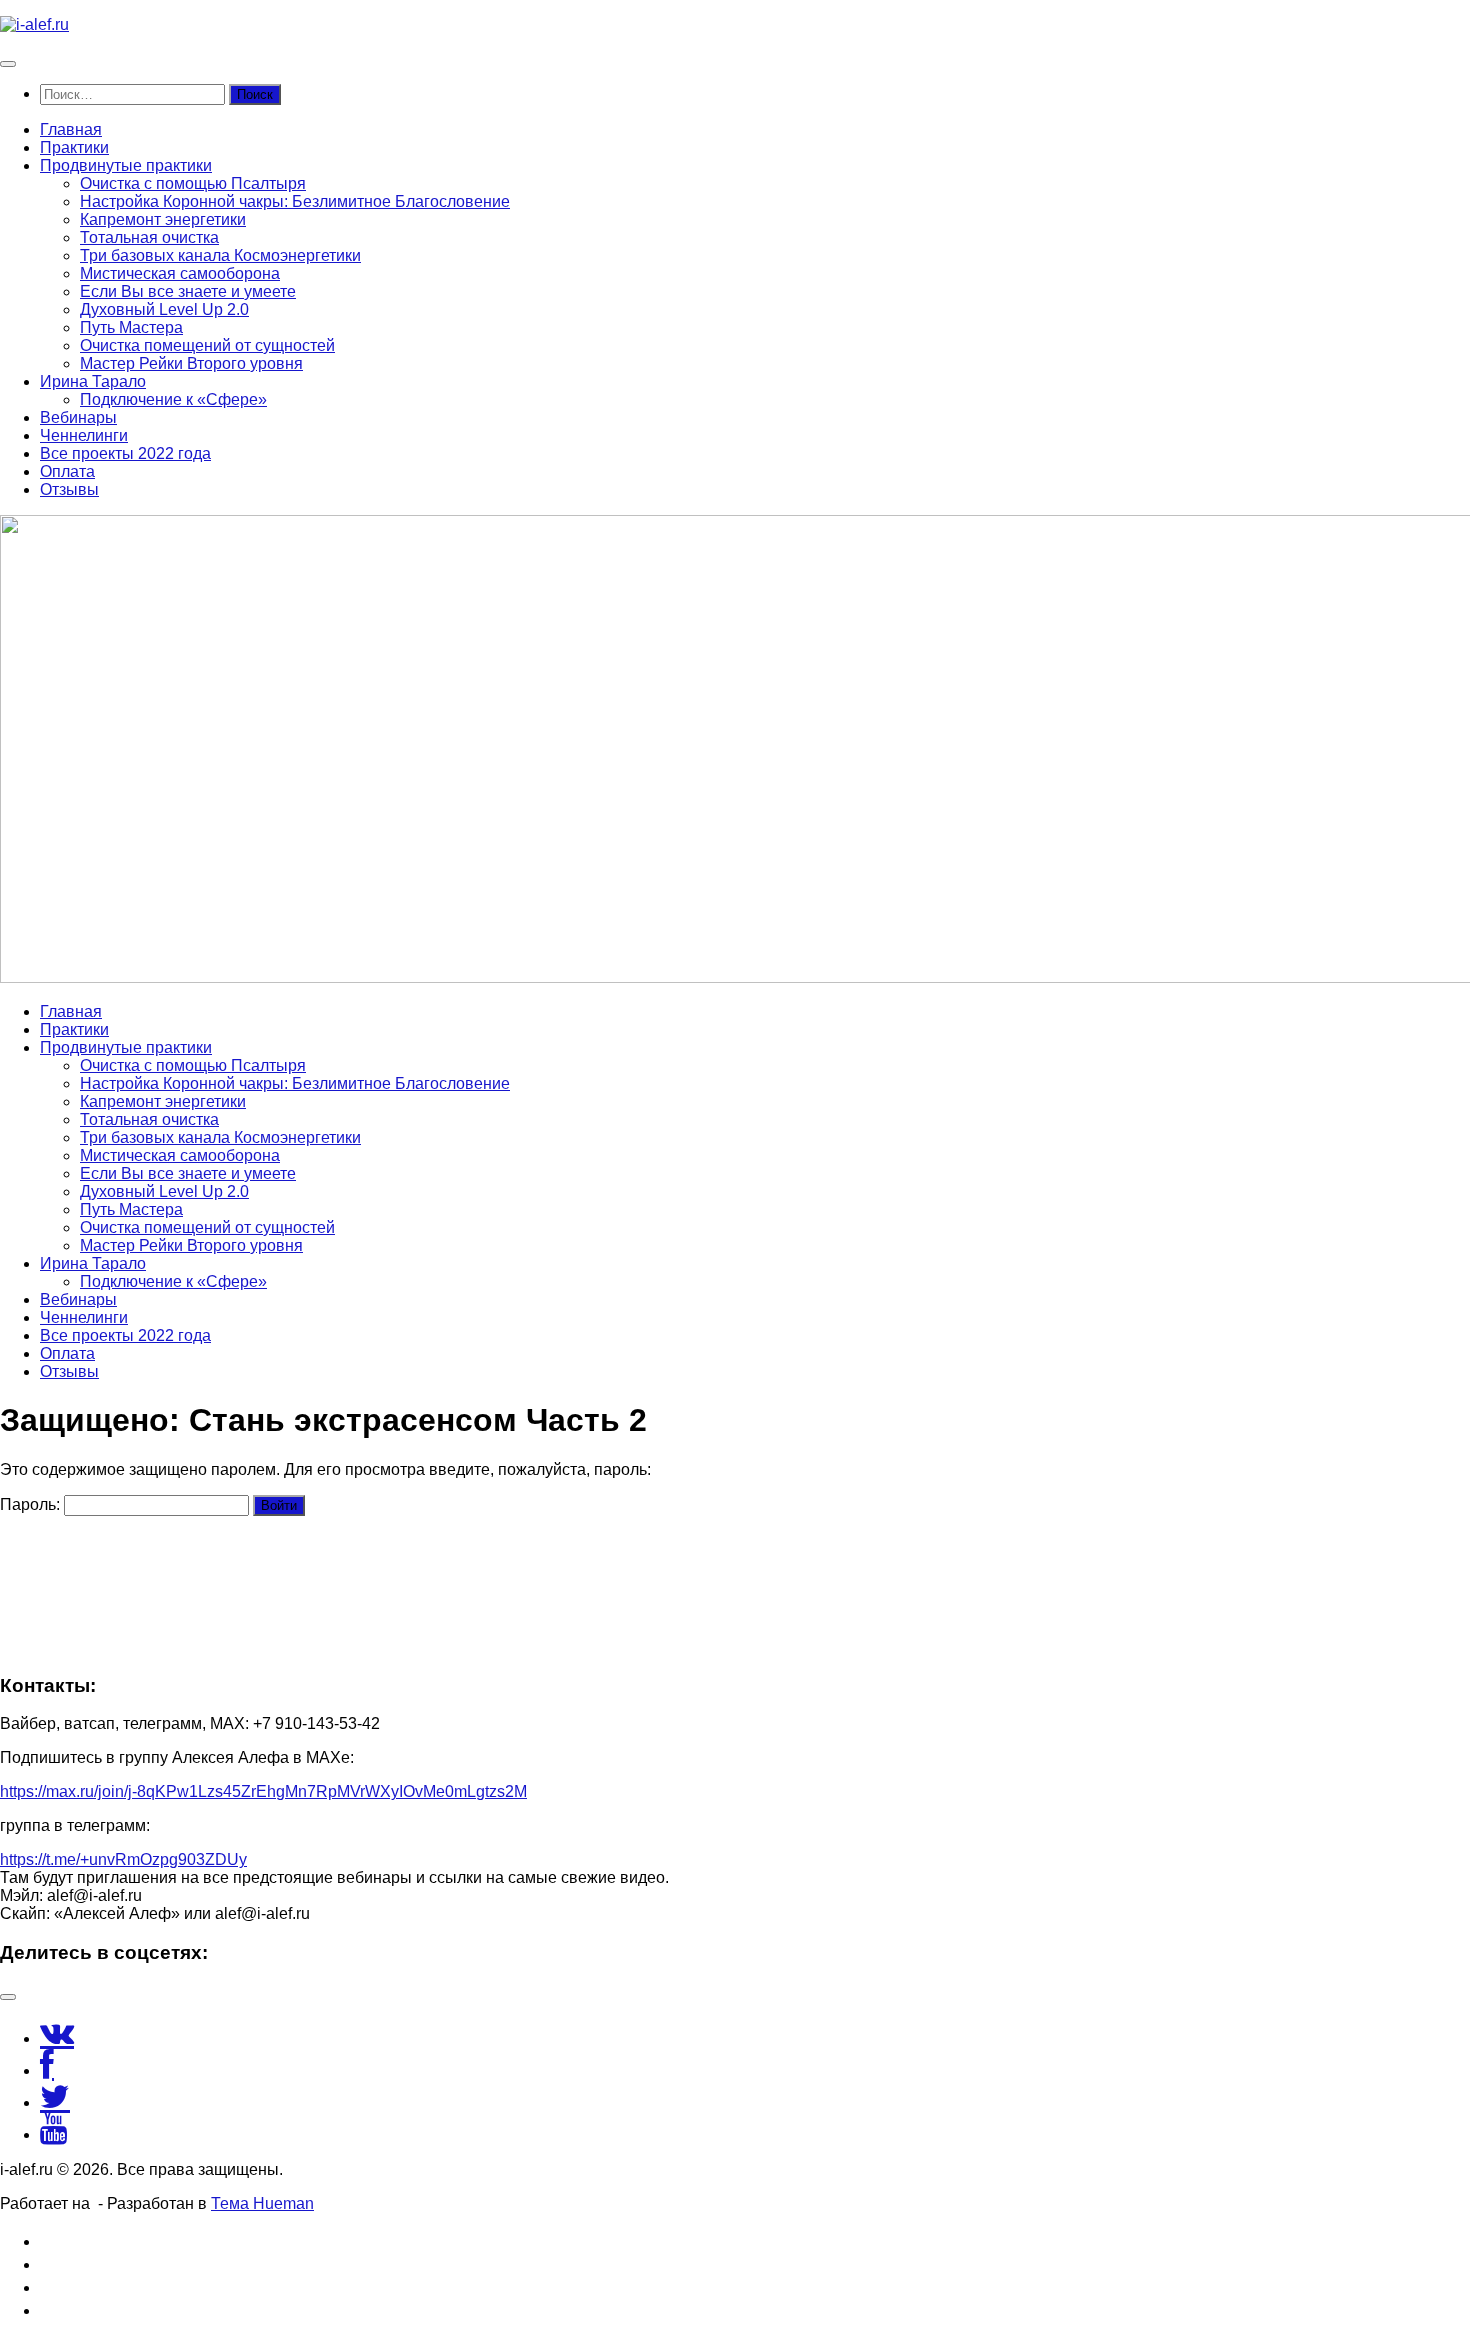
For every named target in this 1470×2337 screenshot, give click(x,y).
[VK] (57, 2038)
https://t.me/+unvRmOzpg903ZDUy (123, 1859)
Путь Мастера (131, 327)
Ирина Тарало (93, 381)
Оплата (67, 471)
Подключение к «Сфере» (173, 399)
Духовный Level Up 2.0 (164, 309)
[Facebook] (47, 2070)
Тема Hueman (262, 2203)
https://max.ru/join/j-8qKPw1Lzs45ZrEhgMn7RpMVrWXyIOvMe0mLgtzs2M (263, 1791)
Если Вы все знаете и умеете (188, 291)
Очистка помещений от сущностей (207, 345)
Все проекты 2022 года (125, 453)
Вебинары (78, 417)
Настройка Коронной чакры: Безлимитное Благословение (295, 201)
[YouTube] (53, 2134)
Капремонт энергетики (163, 219)
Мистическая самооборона (180, 273)
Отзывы (69, 489)
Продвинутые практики (126, 165)
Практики (74, 147)
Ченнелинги (84, 435)
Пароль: (32, 1504)
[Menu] (8, 64)
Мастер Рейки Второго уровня (191, 363)
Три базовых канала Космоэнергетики (220, 255)
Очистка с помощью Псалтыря (193, 183)
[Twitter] (55, 2102)
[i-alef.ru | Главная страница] (34, 24)
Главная (71, 129)
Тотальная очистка (149, 237)
